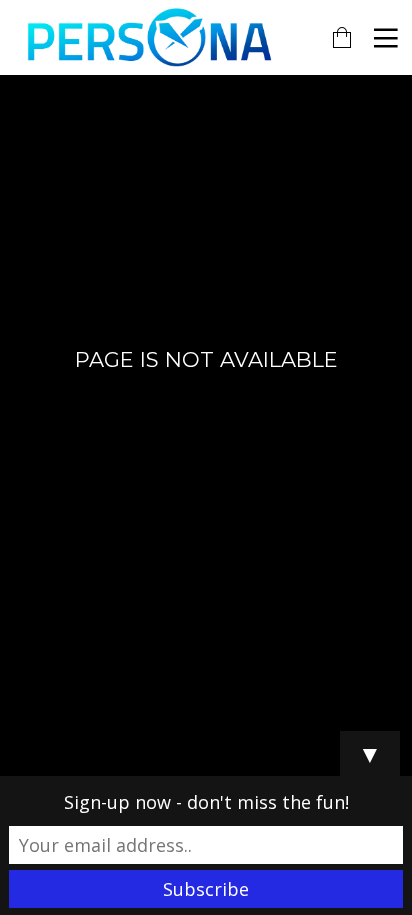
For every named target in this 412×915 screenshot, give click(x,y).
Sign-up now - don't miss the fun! (206, 802)
